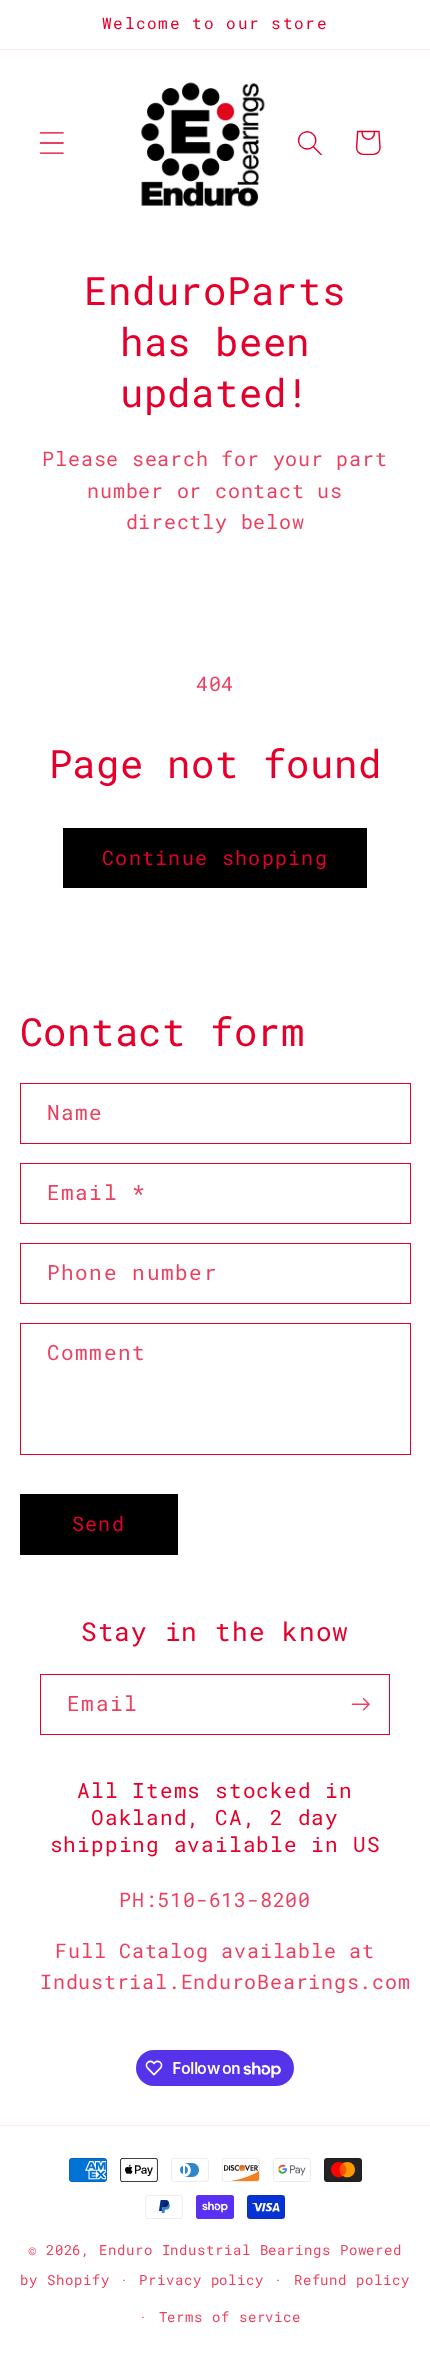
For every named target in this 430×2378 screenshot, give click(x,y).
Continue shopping (215, 857)
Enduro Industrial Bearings (215, 2249)
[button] (51, 142)
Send (98, 1523)
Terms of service (230, 2316)
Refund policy (352, 2279)
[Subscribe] (360, 1704)
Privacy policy (201, 2279)
